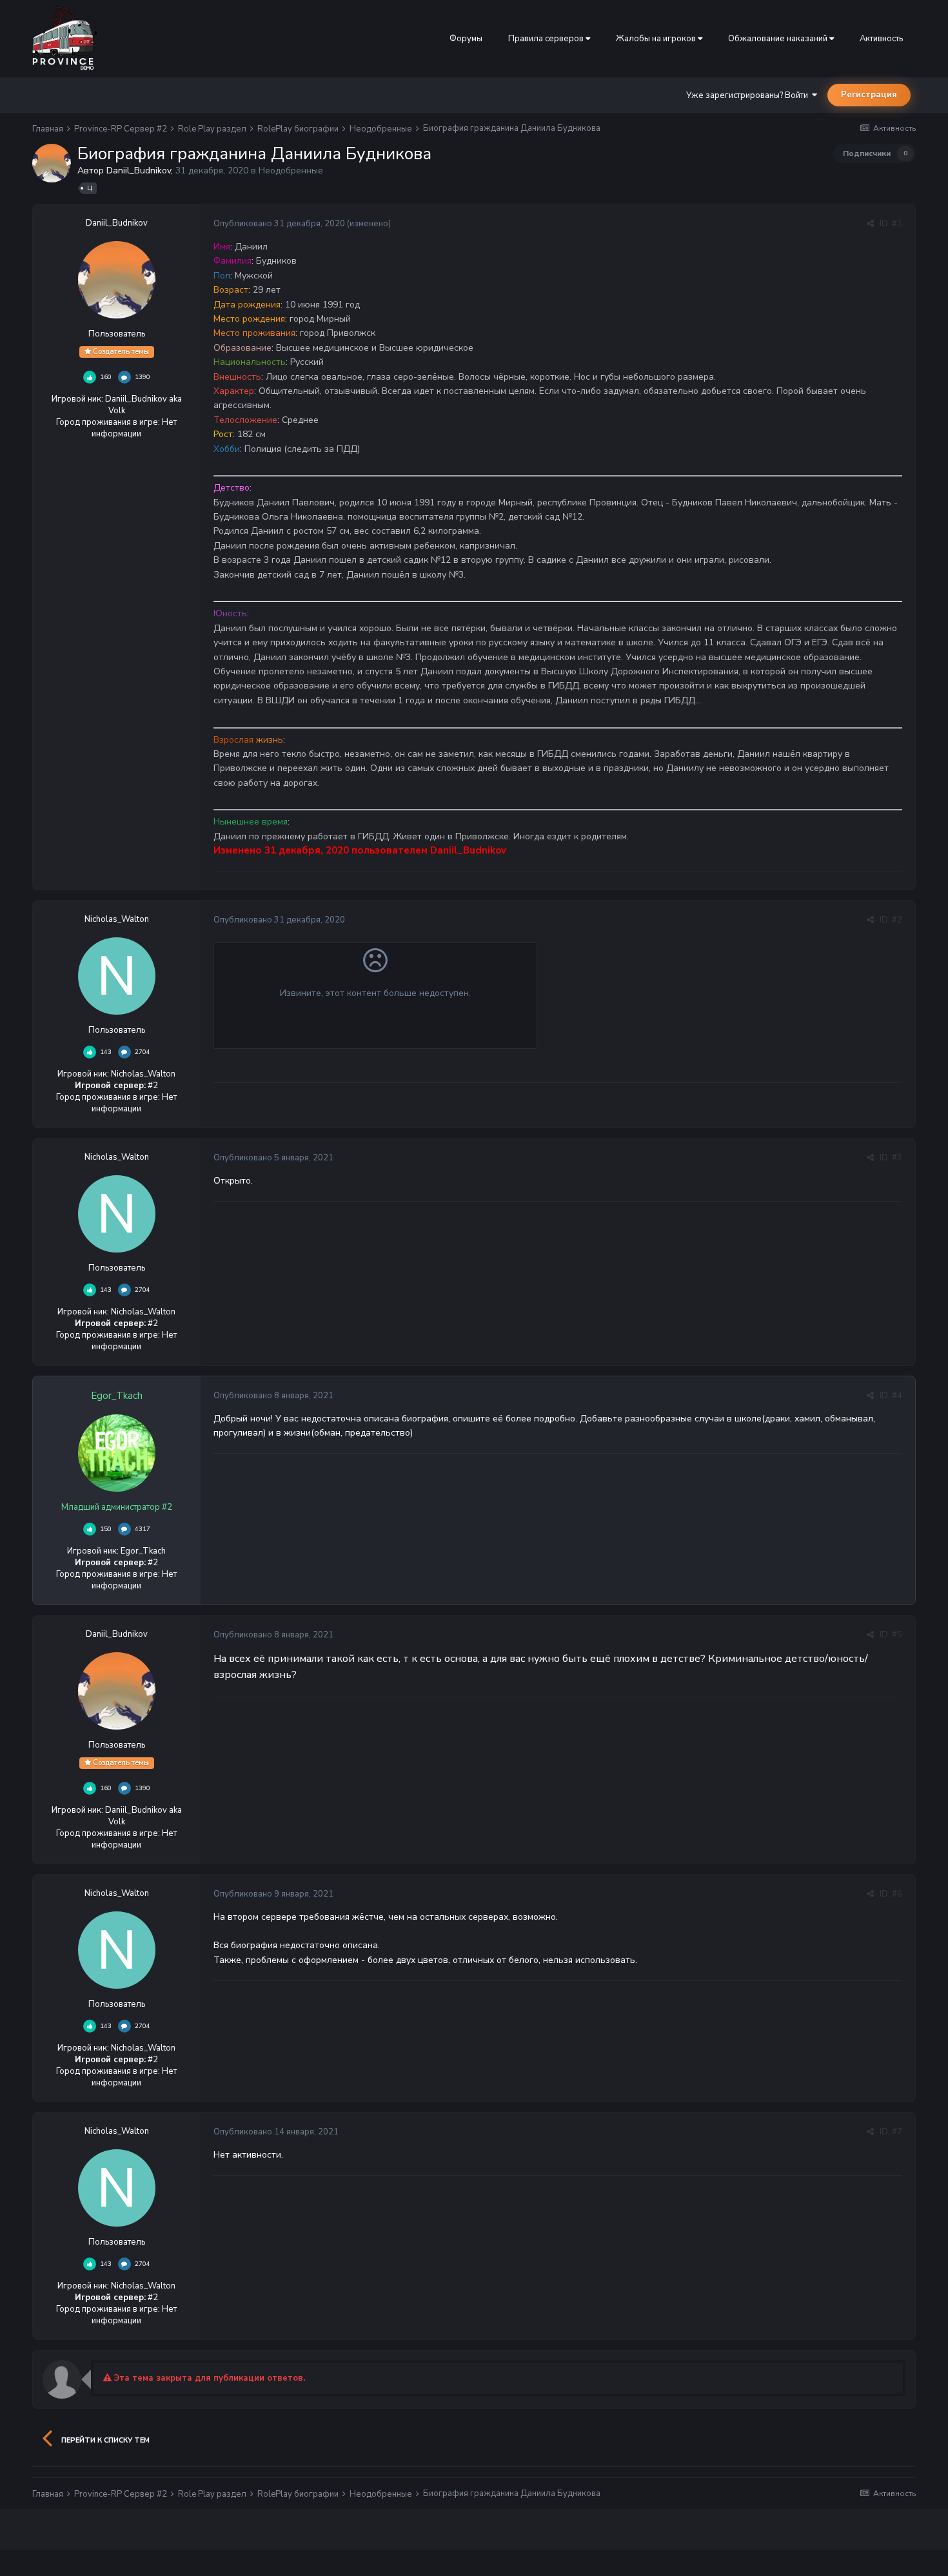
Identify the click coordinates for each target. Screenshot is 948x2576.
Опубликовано (279, 224)
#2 (897, 920)
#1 (897, 224)
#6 (897, 1894)
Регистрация (869, 95)
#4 (897, 1396)
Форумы (466, 39)
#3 (897, 1158)
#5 (897, 1635)
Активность (881, 39)
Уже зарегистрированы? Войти (749, 95)
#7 (897, 2132)
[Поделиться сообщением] (870, 224)
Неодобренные (291, 171)
